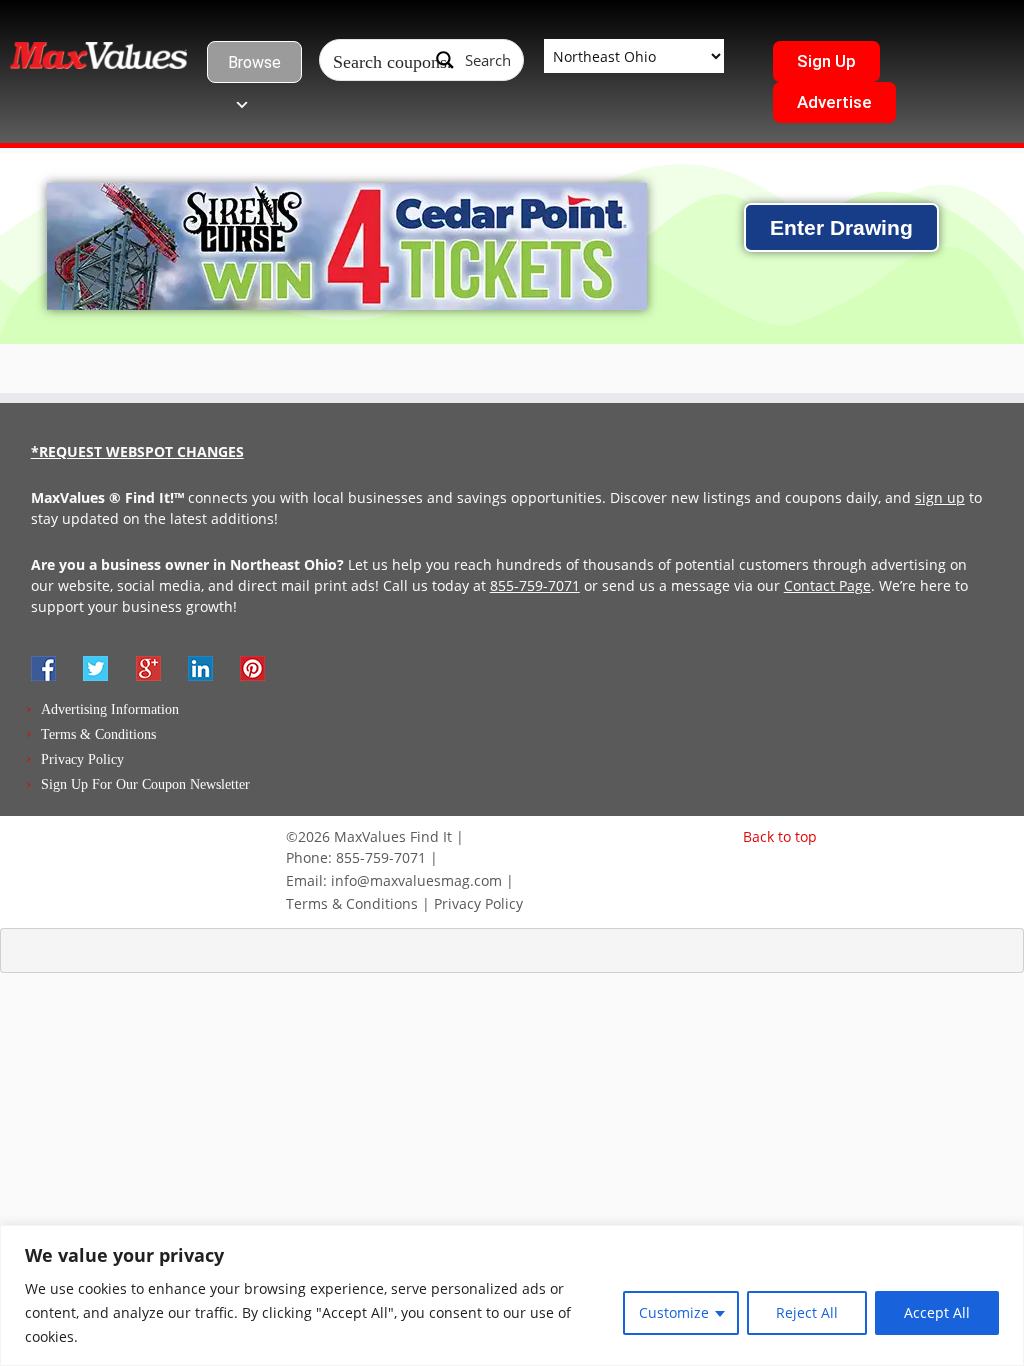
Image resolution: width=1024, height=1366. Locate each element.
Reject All (807, 1312)
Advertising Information (110, 709)
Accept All (937, 1312)
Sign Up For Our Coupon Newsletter (145, 784)
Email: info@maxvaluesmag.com (394, 880)
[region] (512, 1295)
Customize (674, 1312)
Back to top (780, 836)
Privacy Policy (82, 759)
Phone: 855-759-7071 (356, 857)
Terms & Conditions (98, 734)
